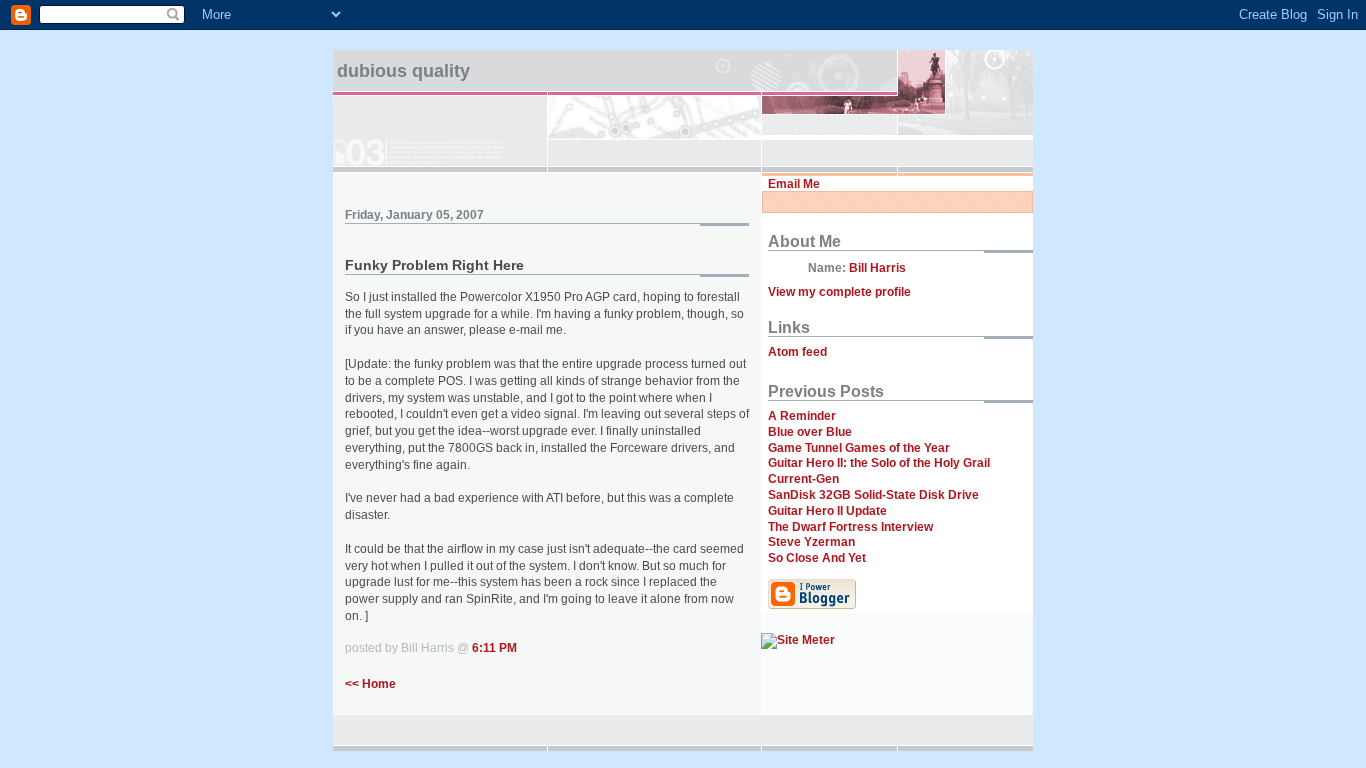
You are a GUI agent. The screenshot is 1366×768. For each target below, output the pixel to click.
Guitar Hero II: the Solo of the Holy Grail (879, 463)
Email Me (794, 184)
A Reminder (802, 416)
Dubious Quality (403, 71)
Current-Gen (803, 479)
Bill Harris (877, 268)
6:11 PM (494, 648)
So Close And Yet (817, 558)
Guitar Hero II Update (827, 511)
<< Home (370, 684)
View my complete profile (839, 292)
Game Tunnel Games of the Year (859, 448)
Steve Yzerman (811, 542)
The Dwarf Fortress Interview (850, 527)
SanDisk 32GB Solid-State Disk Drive (873, 495)
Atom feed (797, 352)
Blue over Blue (810, 432)
